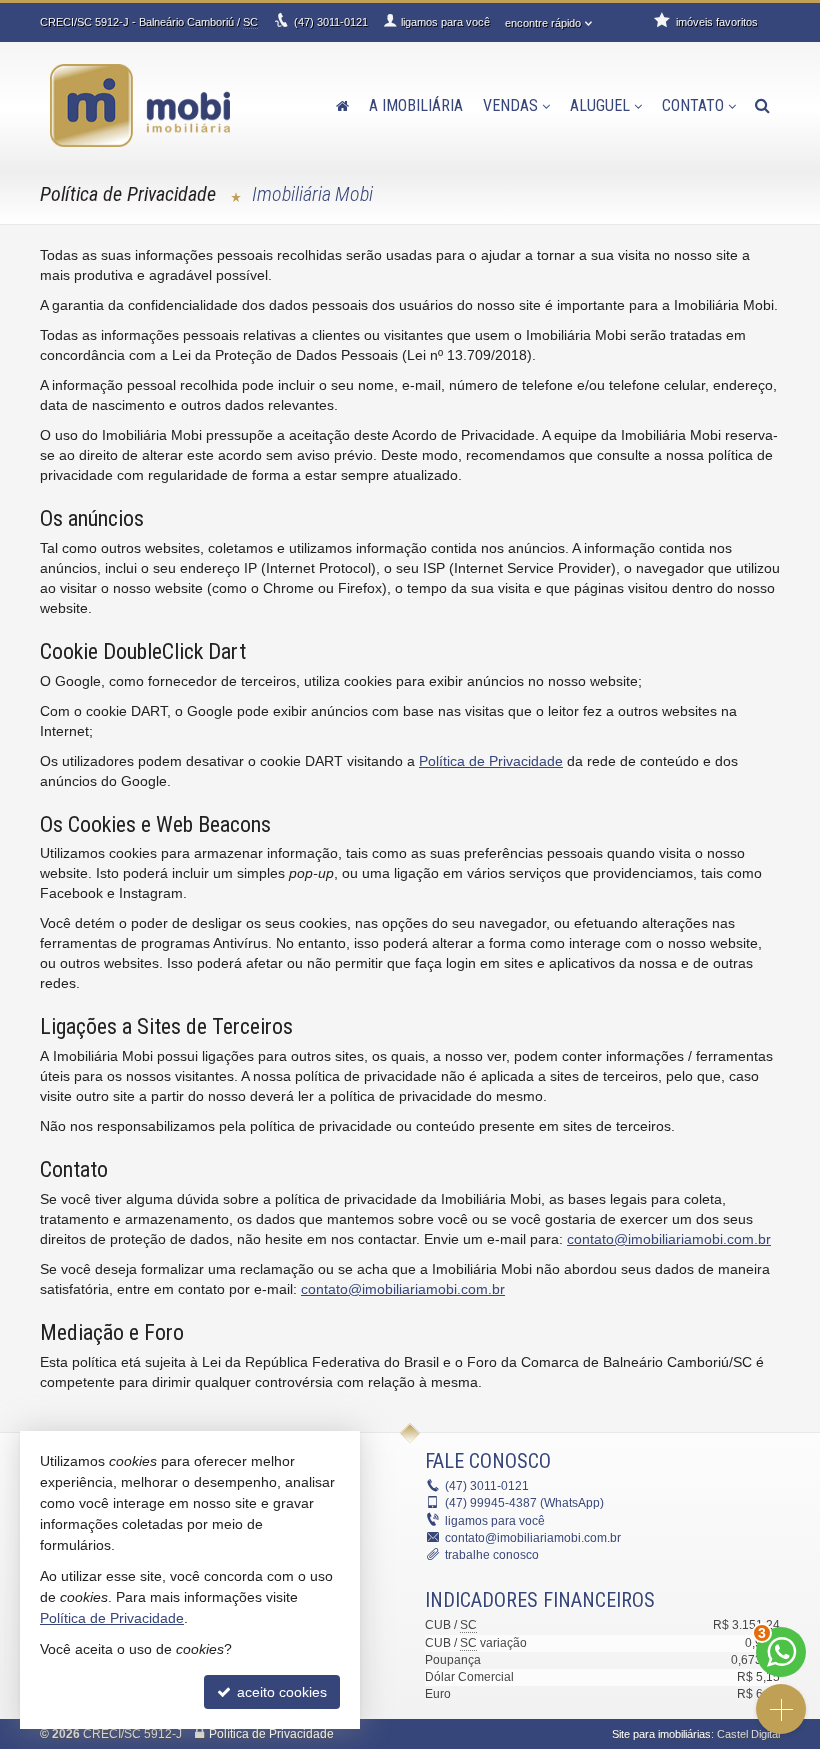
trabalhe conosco (492, 1555)
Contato (693, 105)
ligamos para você (495, 1521)
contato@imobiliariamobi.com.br (669, 1239)
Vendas (510, 105)
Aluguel (600, 105)
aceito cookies (280, 1692)
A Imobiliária (416, 105)
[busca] (762, 106)
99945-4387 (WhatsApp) (524, 1503)
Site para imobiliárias (661, 1734)
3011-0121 (331, 22)
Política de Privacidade (491, 761)
